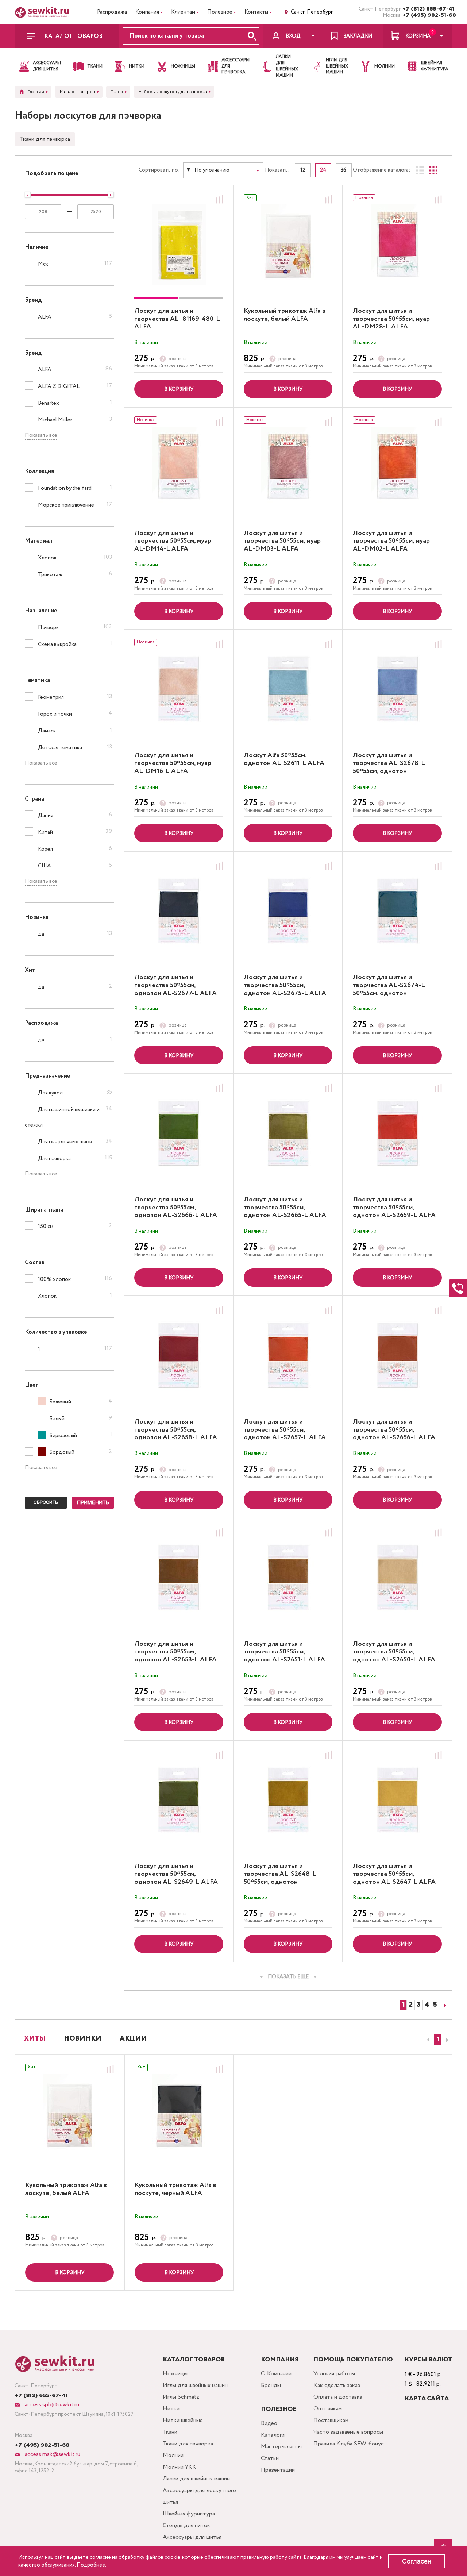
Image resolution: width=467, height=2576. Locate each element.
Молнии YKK (180, 2467)
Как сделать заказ (337, 2385)
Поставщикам (331, 2420)
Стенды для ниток (186, 2525)
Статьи (270, 2458)
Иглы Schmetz (181, 2397)
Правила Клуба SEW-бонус (349, 2444)
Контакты (256, 12)
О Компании (276, 2374)
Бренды (271, 2385)
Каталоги (273, 2435)
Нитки (171, 2409)
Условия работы (334, 2374)
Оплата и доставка (338, 2397)
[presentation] (427, 2040)
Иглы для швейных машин (195, 2385)
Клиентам (183, 12)
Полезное (220, 12)
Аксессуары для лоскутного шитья (199, 2496)
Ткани (170, 2432)
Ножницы (175, 2374)
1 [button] (438, 2040)
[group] (179, 244)
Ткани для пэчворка (45, 139)
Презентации (278, 2470)
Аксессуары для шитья (192, 2537)
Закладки (358, 36)
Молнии (173, 2455)
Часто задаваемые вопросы (348, 2432)
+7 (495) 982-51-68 (427, 15)
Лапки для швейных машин (196, 2479)
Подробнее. (91, 2565)
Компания (147, 12)
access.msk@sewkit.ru (52, 2454)
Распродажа (112, 12)
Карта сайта (427, 2399)
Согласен (417, 2561)
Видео (269, 2423)
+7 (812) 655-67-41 (427, 9)
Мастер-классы (281, 2447)
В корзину (179, 389)
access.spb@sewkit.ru (51, 2405)
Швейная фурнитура (189, 2514)
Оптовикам (328, 2409)
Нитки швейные (183, 2420)
